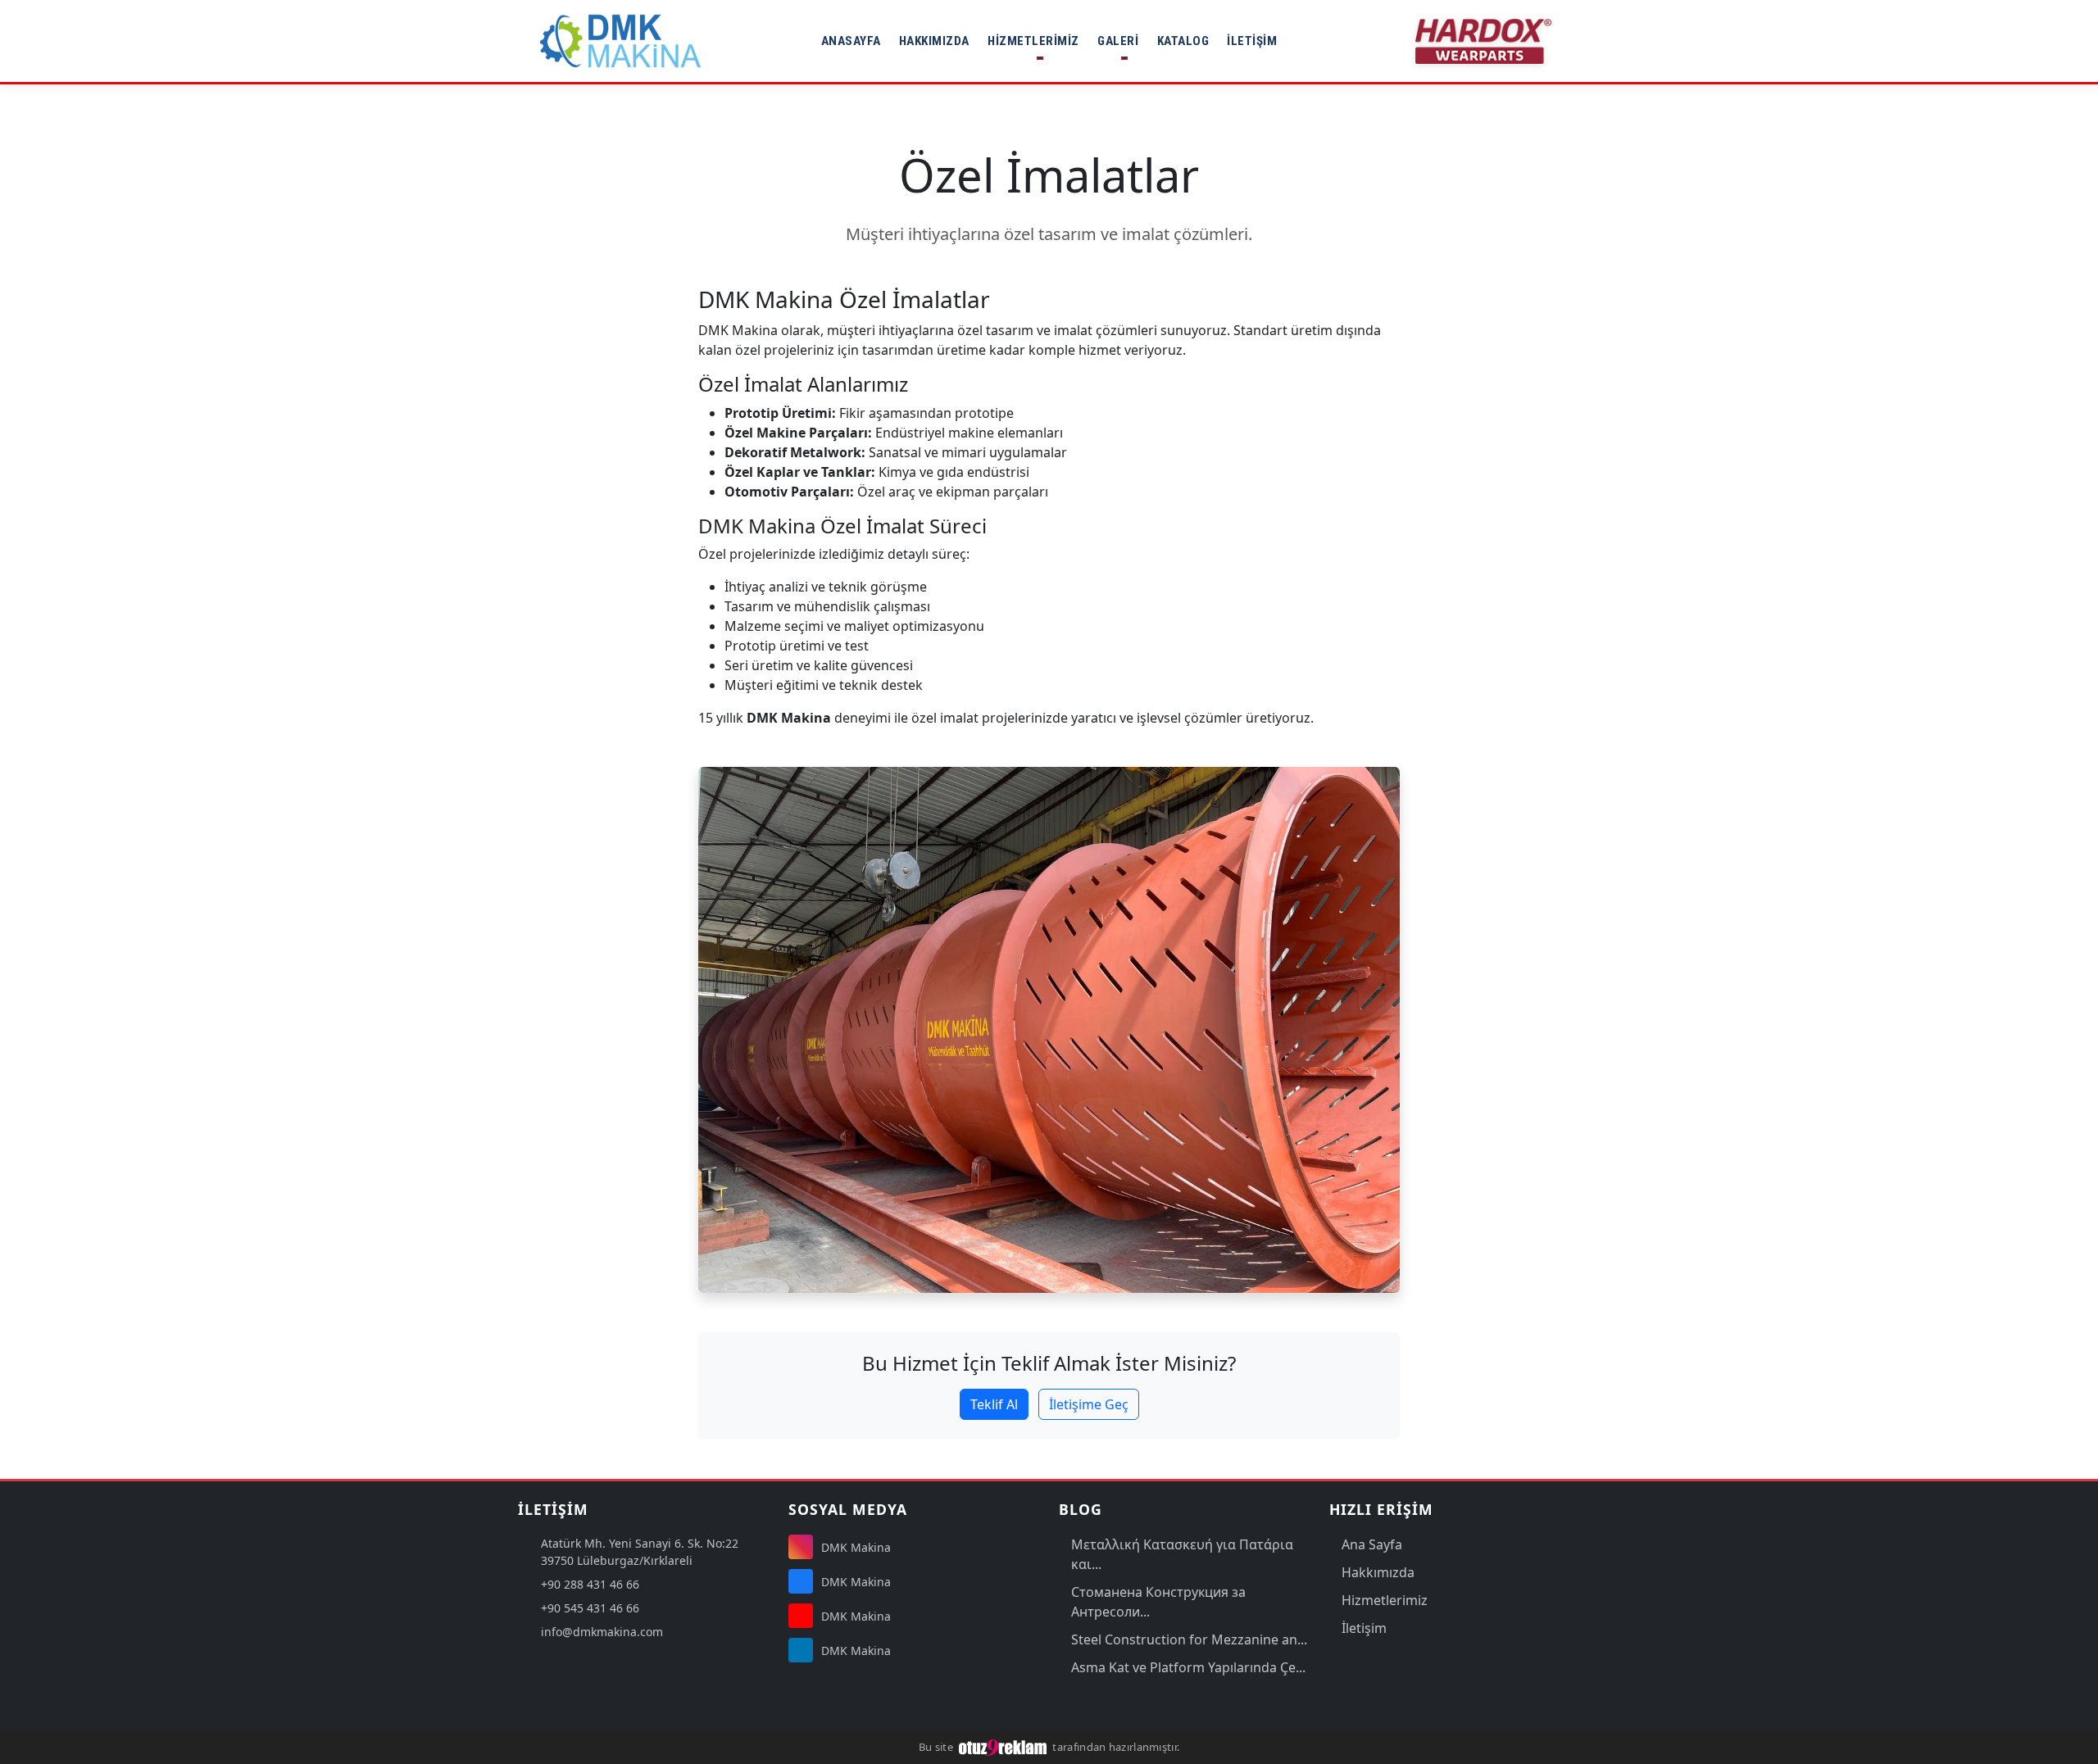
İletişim (1252, 41)
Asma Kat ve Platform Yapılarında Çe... (1188, 1667)
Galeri (1118, 41)
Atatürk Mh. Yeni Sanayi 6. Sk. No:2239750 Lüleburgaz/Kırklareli (640, 1552)
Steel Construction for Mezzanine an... (1189, 1639)
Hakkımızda (934, 41)
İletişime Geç (1089, 1404)
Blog (1081, 1509)
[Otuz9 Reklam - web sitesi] (1003, 1747)
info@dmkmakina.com (602, 1632)
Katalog (1183, 41)
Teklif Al (994, 1404)
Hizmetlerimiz (1033, 41)
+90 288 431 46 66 (590, 1584)
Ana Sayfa (1372, 1544)
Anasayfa (851, 41)
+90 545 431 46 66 (590, 1608)
